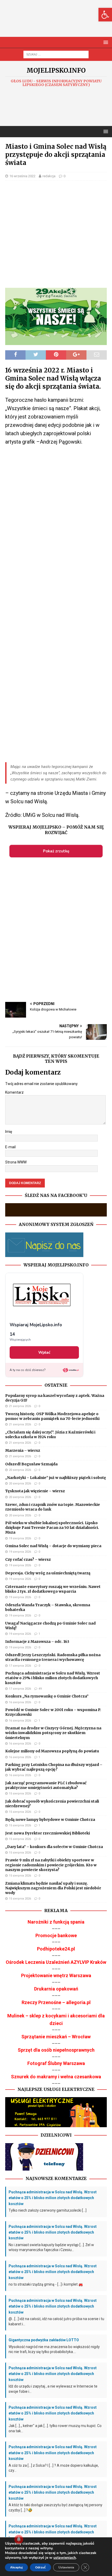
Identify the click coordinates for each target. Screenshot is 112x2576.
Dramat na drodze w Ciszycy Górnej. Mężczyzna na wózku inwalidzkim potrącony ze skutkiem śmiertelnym (53, 1733)
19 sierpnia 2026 (20, 1538)
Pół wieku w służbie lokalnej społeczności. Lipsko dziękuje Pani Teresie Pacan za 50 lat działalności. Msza (52, 1528)
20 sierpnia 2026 (20, 1470)
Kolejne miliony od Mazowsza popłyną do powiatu (52, 1751)
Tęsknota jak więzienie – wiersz (35, 1491)
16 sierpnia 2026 (20, 1702)
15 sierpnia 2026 (20, 1794)
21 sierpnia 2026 (20, 1406)
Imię (9, 1132)
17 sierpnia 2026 (20, 1666)
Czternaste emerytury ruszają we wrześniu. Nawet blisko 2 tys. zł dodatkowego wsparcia (53, 1589)
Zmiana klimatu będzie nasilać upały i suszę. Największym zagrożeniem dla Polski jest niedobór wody (53, 1888)
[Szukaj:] (56, 54)
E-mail (10, 1147)
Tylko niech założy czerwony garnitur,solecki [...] (48, 2210)
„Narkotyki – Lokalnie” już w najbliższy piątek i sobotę (56, 1478)
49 (40, 1689)
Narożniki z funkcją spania (56, 1922)
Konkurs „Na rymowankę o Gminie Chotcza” (47, 1696)
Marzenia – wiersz (23, 1450)
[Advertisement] (59, 24)
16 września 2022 (22, 176)
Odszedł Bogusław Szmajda (31, 1464)
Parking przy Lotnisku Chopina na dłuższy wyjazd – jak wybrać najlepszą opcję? (54, 1767)
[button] (105, 15)
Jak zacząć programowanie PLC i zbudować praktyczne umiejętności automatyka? (46, 1785)
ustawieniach (65, 2558)
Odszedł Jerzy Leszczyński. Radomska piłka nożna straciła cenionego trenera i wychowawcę (53, 1657)
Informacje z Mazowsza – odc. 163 (37, 1642)
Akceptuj (16, 2567)
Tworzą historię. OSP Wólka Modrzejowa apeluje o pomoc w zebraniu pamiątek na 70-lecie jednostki (52, 1416)
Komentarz (14, 1092)
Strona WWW (16, 1162)
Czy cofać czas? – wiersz (28, 1559)
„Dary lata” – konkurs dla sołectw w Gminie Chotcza (54, 1847)
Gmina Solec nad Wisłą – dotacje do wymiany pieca (53, 1546)
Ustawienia (66, 2567)
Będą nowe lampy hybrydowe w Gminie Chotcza (50, 1820)
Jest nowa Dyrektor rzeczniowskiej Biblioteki (48, 1833)
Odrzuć (41, 2567)
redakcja (49, 176)
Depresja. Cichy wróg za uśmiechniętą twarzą (48, 1573)
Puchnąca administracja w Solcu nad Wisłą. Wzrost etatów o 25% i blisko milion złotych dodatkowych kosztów (53, 1678)
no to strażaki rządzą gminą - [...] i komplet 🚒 (46, 2284)
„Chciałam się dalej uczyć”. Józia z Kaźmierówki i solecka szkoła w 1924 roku (50, 1435)
